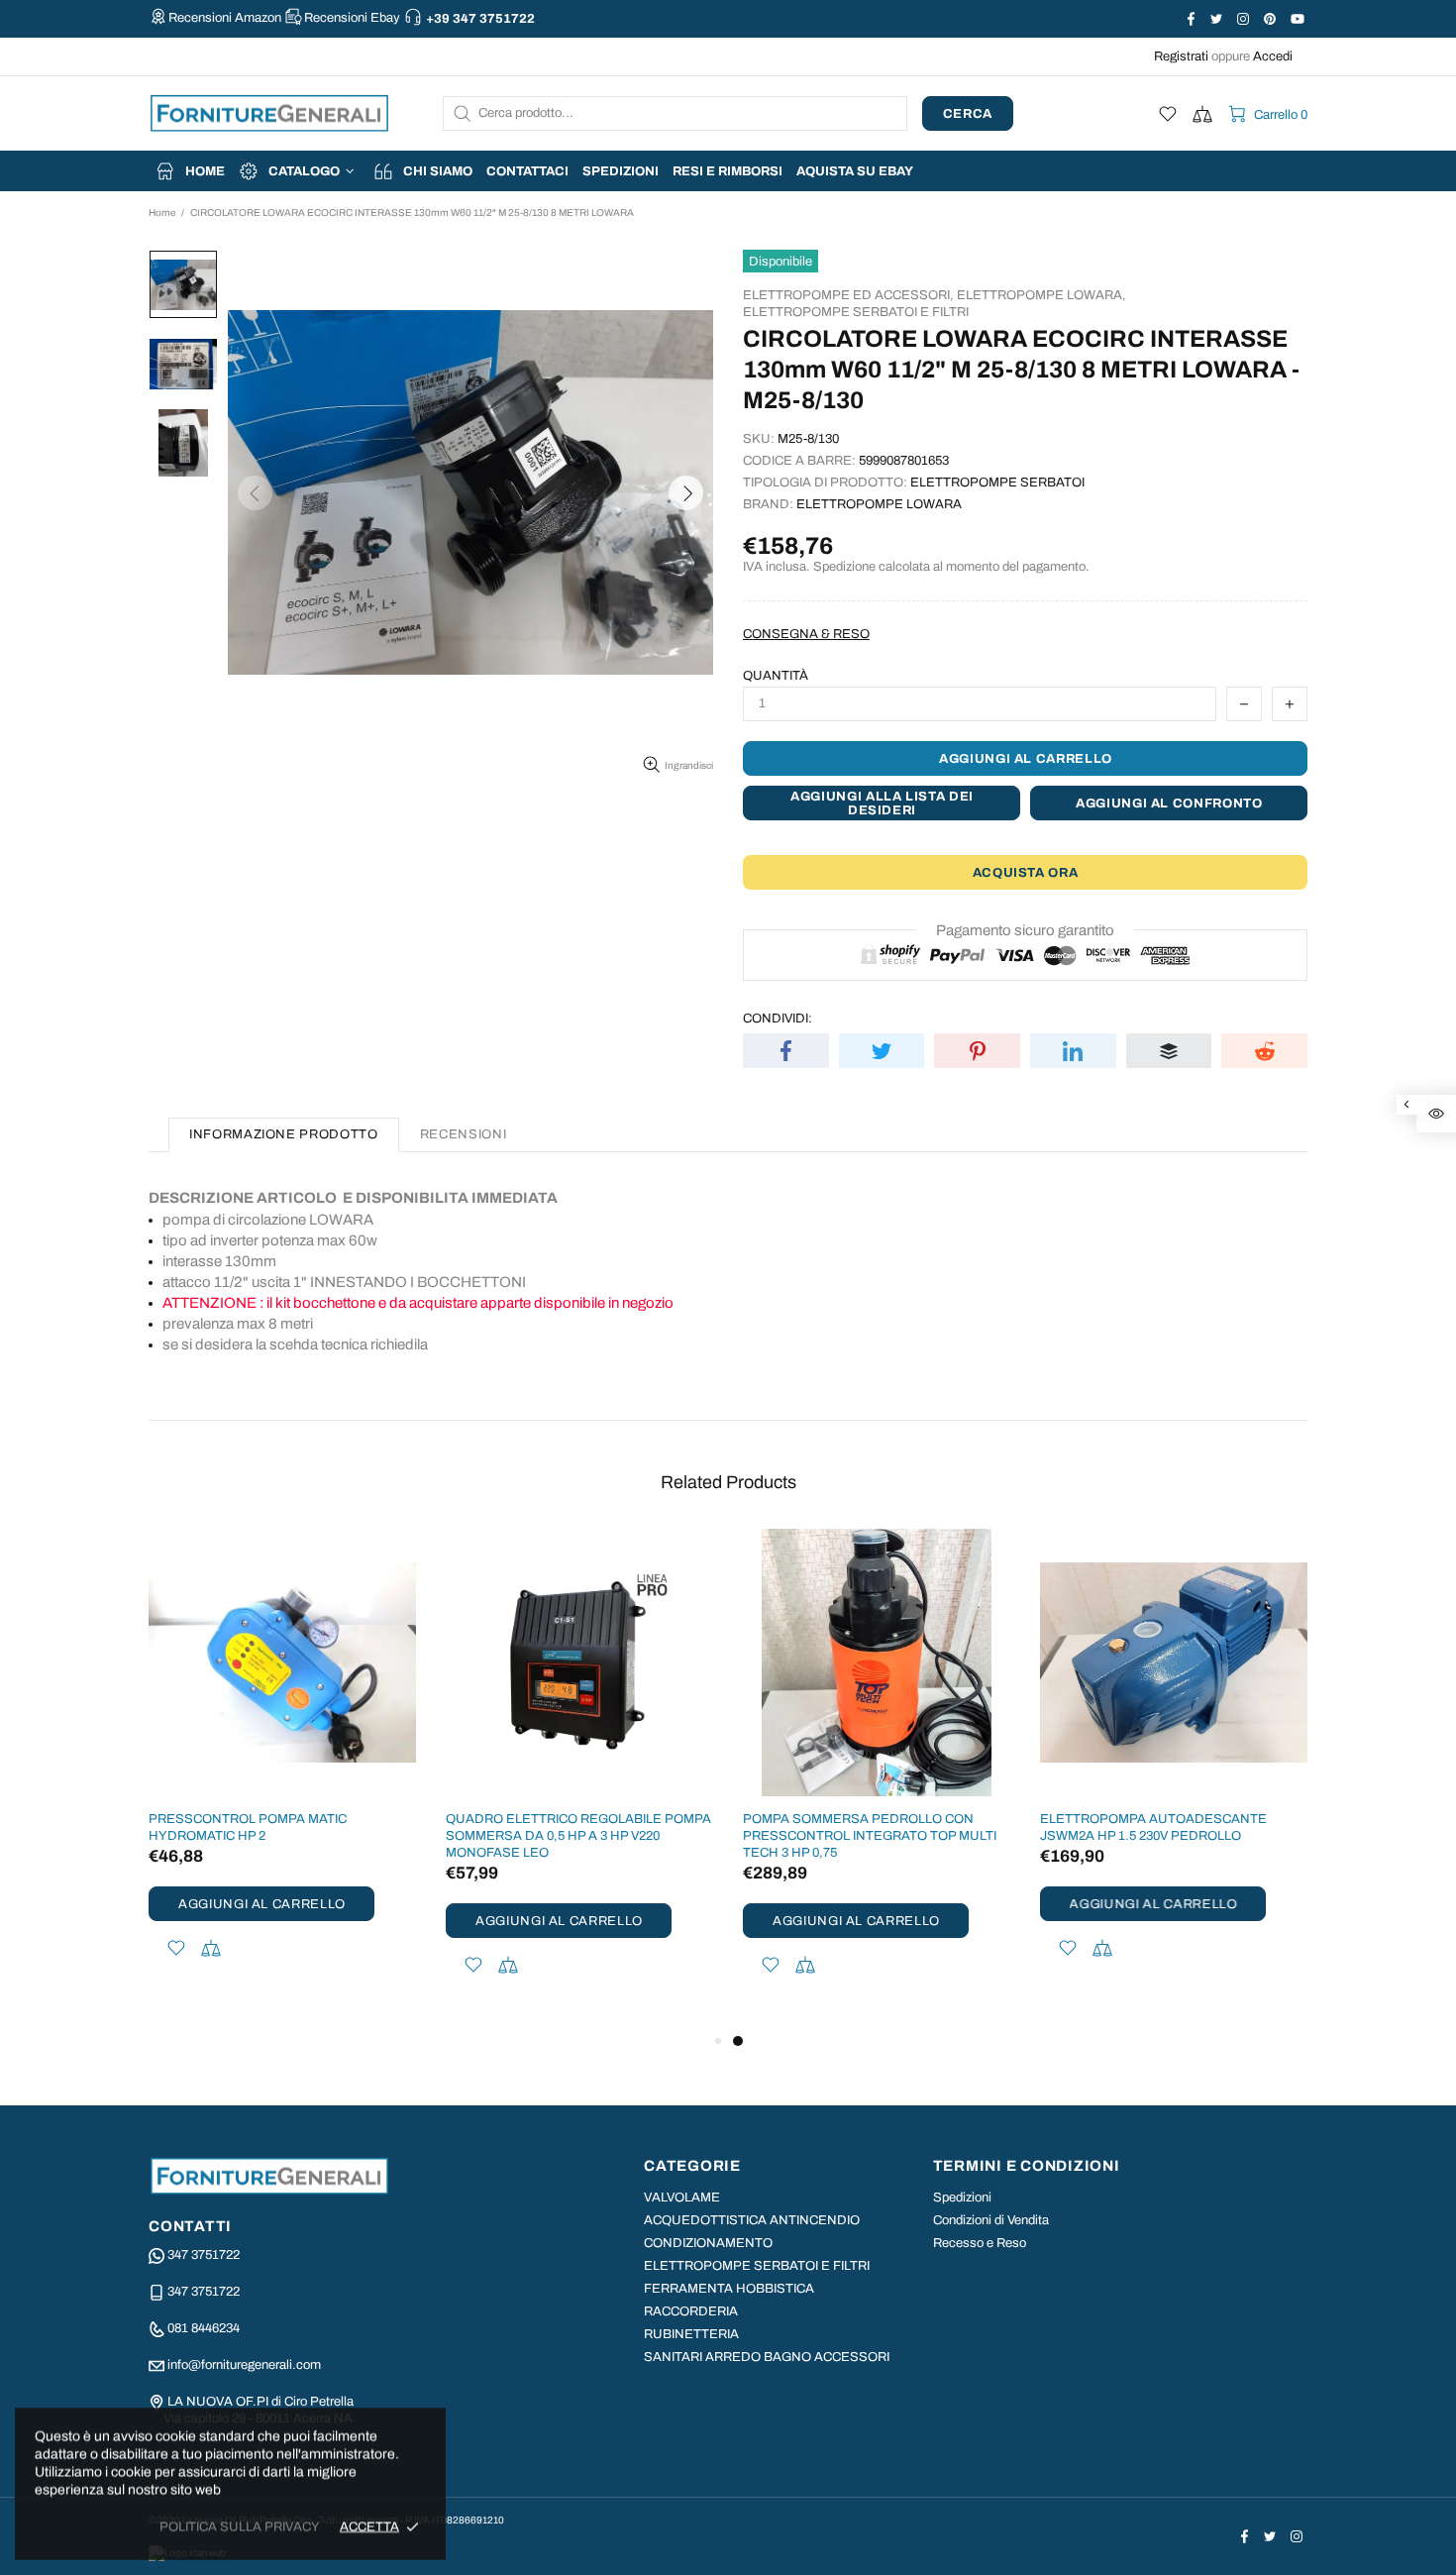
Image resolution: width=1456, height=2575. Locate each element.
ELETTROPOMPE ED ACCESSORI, (848, 295)
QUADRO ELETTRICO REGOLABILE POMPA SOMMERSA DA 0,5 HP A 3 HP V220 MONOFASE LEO (578, 1836)
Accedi (1273, 56)
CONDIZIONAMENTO (708, 2243)
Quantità (776, 676)
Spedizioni (962, 2198)
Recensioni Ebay (352, 18)
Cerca (968, 114)
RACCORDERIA (691, 2311)
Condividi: (778, 1019)
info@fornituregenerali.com (244, 2365)
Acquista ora (1026, 873)
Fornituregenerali (269, 113)
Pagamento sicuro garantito (1025, 930)
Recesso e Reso (980, 2243)
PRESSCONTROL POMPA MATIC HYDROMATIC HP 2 (248, 1827)
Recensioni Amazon (225, 18)
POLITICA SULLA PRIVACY (240, 2526)
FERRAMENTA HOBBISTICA (729, 2289)
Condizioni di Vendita (991, 2220)
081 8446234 (204, 2328)
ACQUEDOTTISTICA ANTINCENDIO (752, 2220)
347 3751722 (204, 2255)
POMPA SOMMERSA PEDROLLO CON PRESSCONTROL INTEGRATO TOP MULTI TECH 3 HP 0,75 (870, 1836)
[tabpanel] (877, 1779)
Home (162, 213)
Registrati (1181, 56)
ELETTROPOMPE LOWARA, (1041, 295)
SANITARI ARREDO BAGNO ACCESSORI (767, 2357)
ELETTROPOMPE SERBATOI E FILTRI (856, 312)
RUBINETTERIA (691, 2334)
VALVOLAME (682, 2198)
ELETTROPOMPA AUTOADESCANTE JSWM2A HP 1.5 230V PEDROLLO (1153, 1827)
